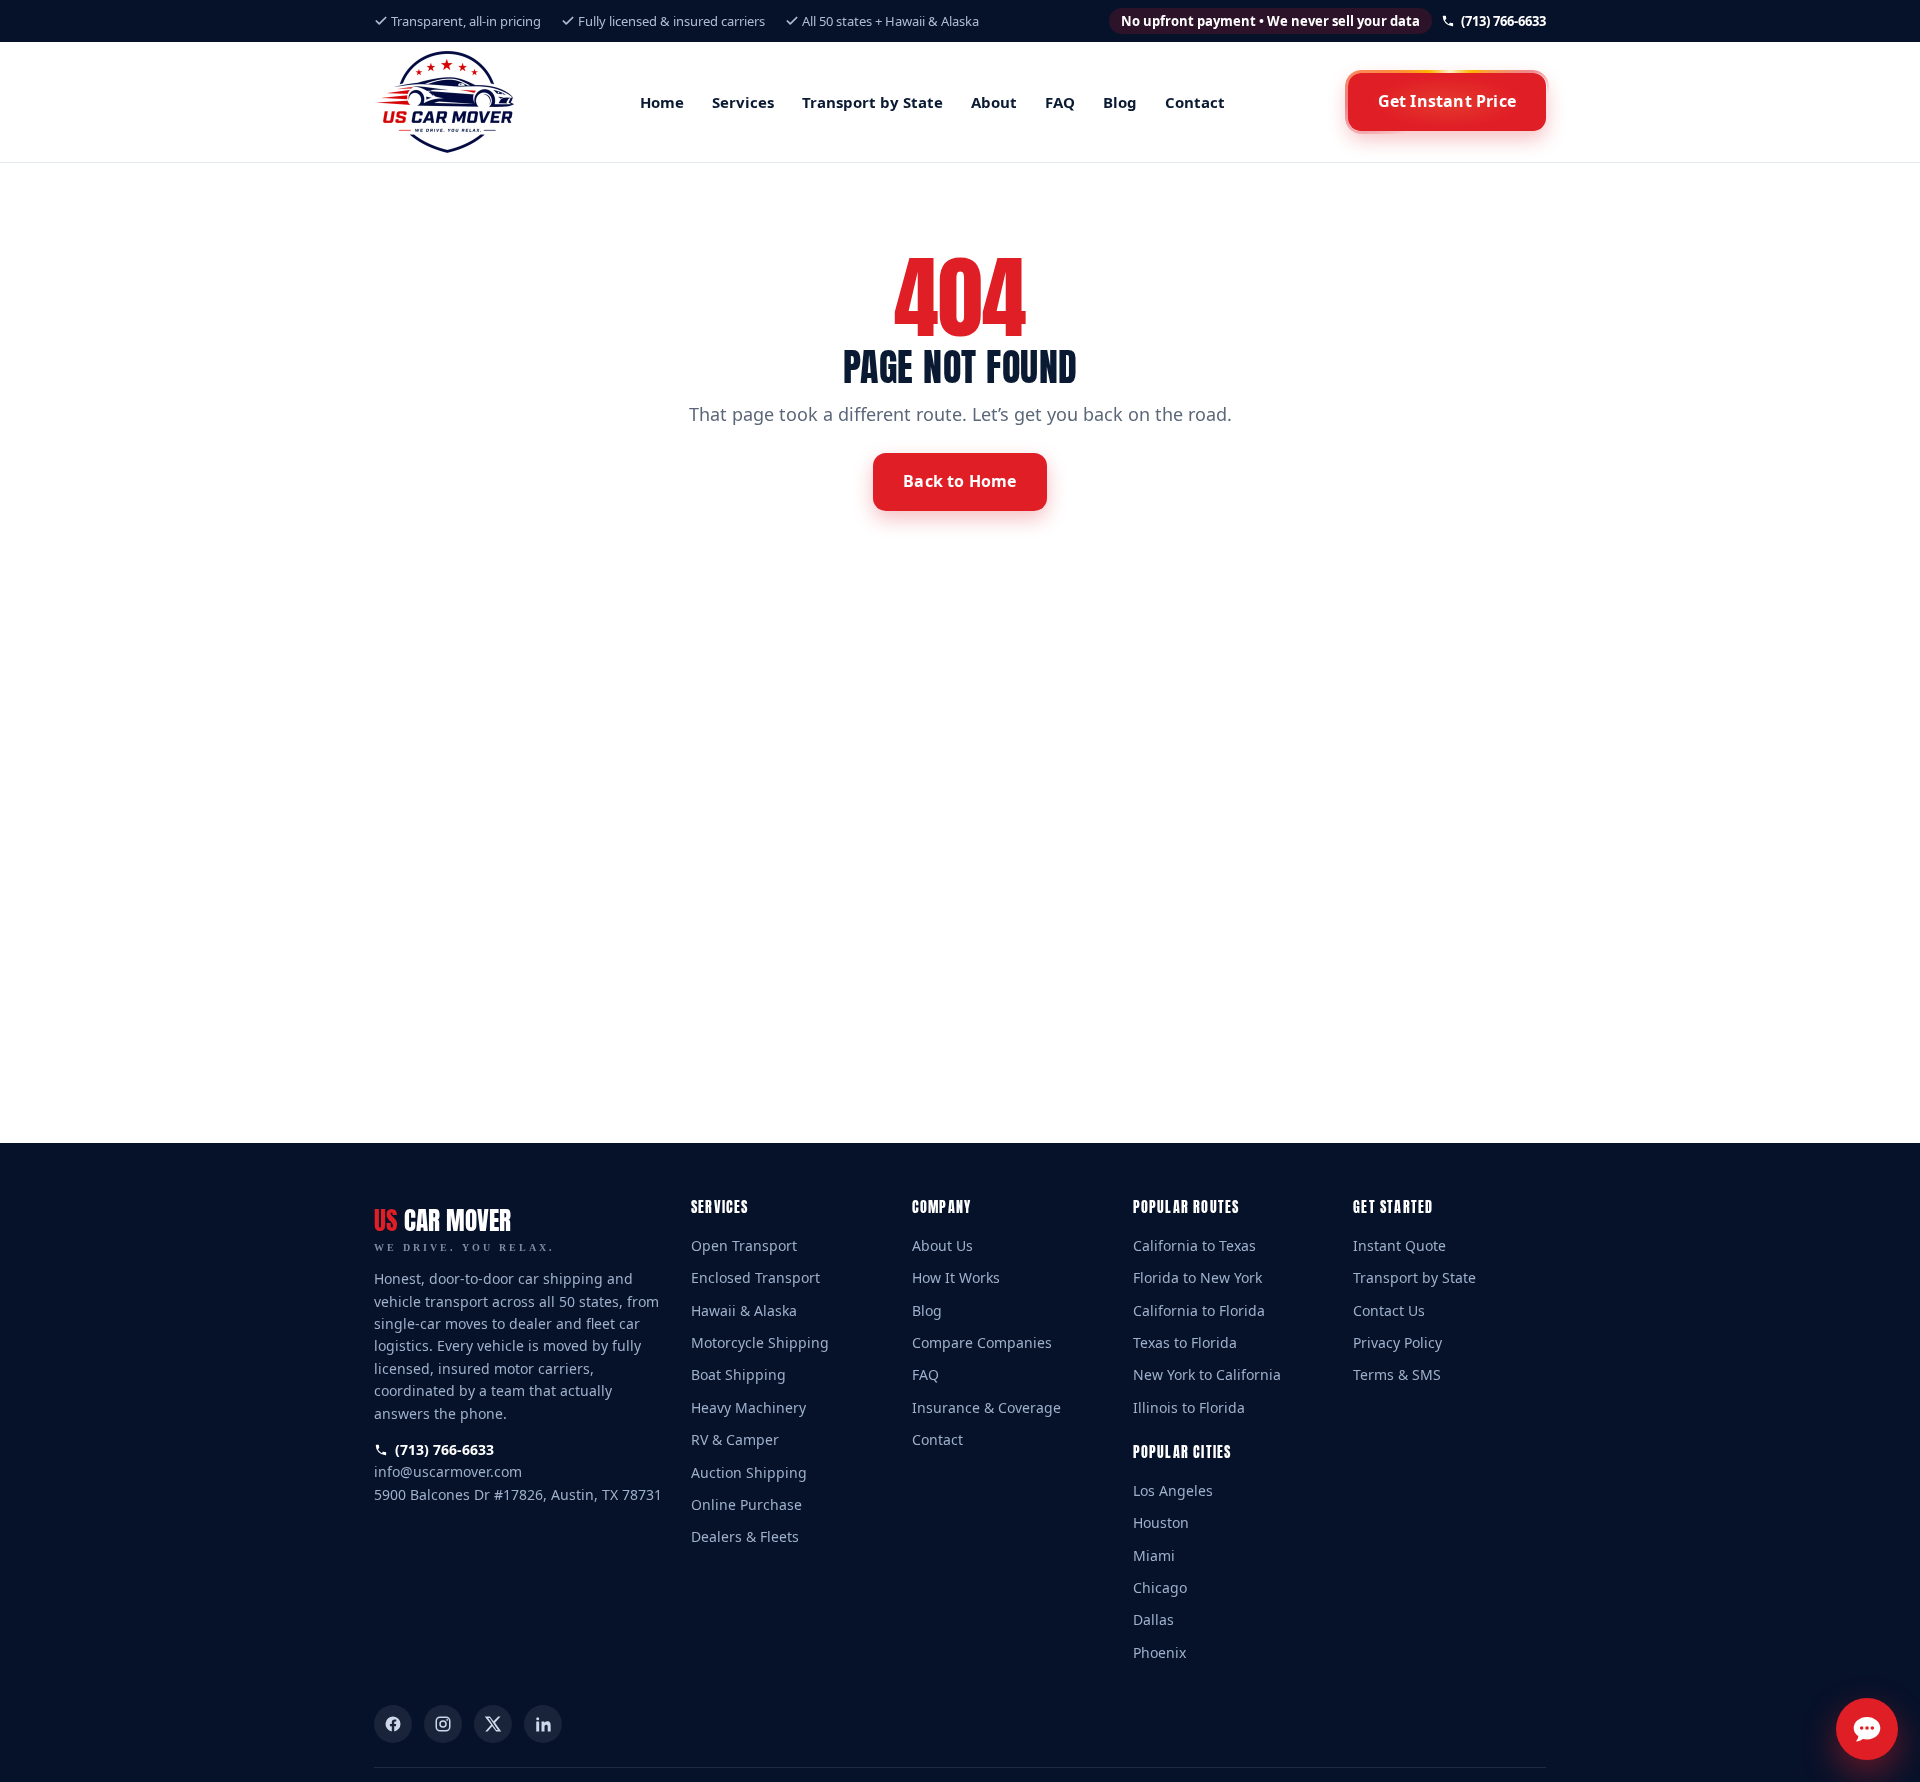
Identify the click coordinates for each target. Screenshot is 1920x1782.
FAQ (1060, 102)
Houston (1161, 1522)
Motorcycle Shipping (760, 1342)
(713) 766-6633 (1502, 21)
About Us (942, 1245)
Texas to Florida (1185, 1342)
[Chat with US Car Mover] (1867, 1729)
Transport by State (872, 102)
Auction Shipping (749, 1472)
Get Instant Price (1447, 101)
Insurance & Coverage (986, 1407)
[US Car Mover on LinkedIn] (543, 1724)
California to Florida (1199, 1310)
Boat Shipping (738, 1374)
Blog (1120, 102)
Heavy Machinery (748, 1407)
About (994, 102)
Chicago (1160, 1587)
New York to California (1207, 1374)
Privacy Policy (1397, 1342)
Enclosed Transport (755, 1277)
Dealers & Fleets (745, 1536)
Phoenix (1159, 1652)
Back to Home (959, 481)
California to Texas (1194, 1245)
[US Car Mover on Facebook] (393, 1724)
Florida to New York (1197, 1277)
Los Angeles (1173, 1490)
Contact (1195, 102)
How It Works (956, 1277)
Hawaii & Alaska (744, 1310)
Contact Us (1389, 1310)
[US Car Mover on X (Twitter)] (493, 1724)
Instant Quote (1399, 1245)
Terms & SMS (1397, 1374)
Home (662, 102)
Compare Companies (982, 1342)
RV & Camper (735, 1439)
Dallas (1153, 1619)
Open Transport (744, 1245)
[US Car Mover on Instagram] (443, 1724)
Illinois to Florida (1189, 1407)
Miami (1154, 1555)
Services (743, 102)
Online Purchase (746, 1504)
